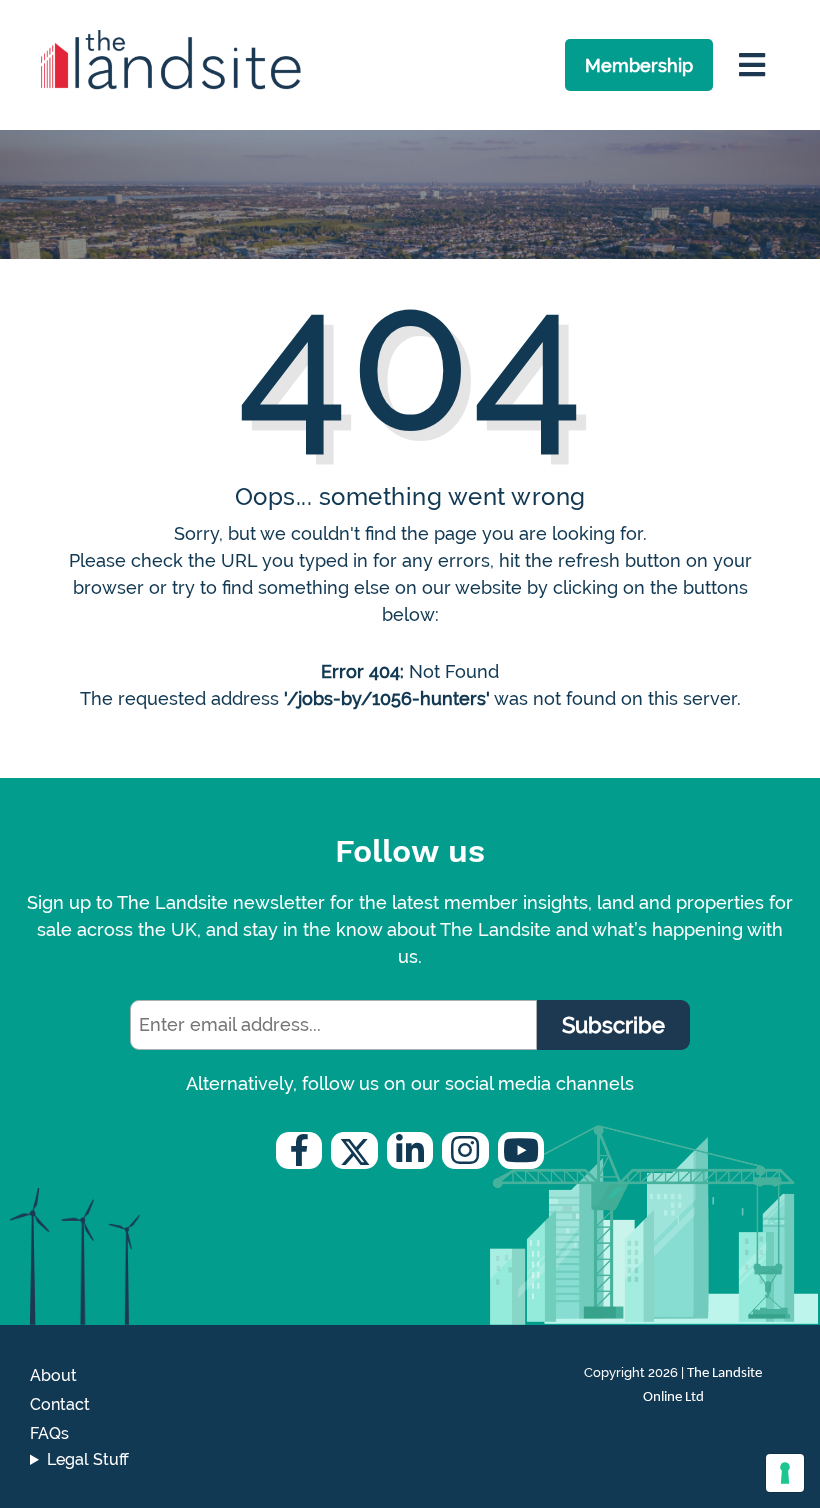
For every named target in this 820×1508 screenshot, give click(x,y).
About (53, 1375)
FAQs (49, 1433)
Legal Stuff (88, 1459)
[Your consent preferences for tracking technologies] (785, 1473)
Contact (60, 1404)
